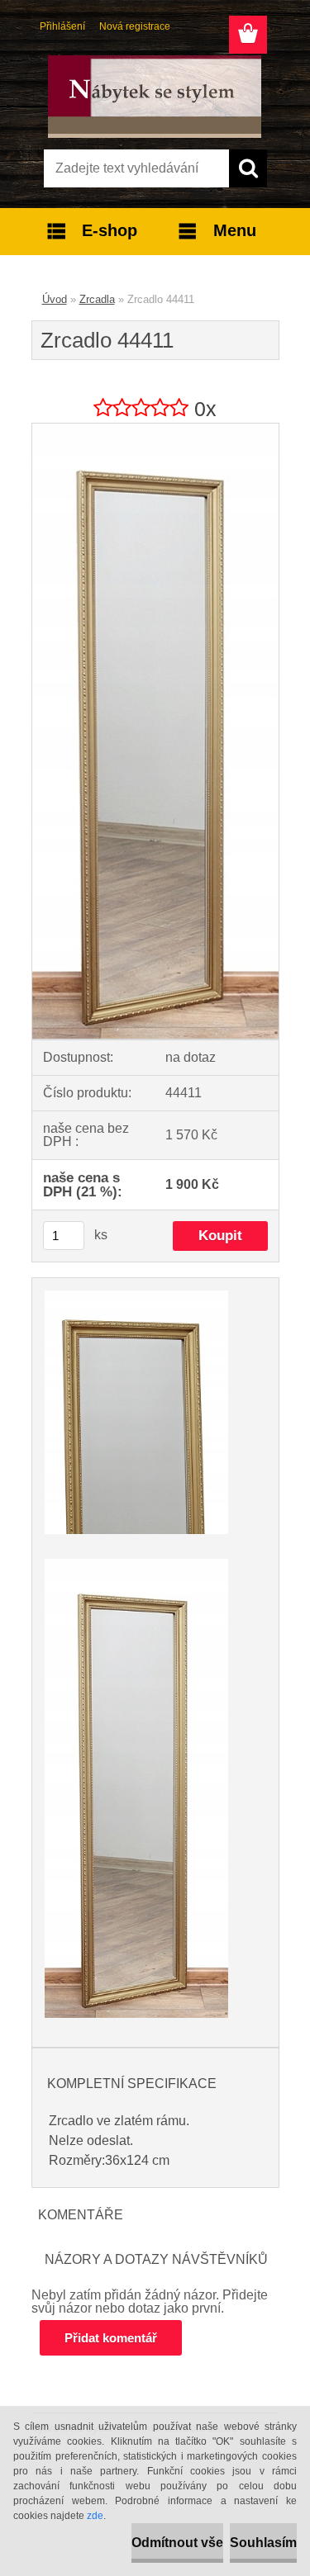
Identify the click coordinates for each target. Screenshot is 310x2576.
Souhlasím (263, 2543)
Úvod (55, 299)
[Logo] (155, 97)
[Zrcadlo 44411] (155, 430)
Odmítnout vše (177, 2543)
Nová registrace (135, 26)
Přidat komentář (111, 2338)
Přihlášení (62, 26)
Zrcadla (97, 299)
